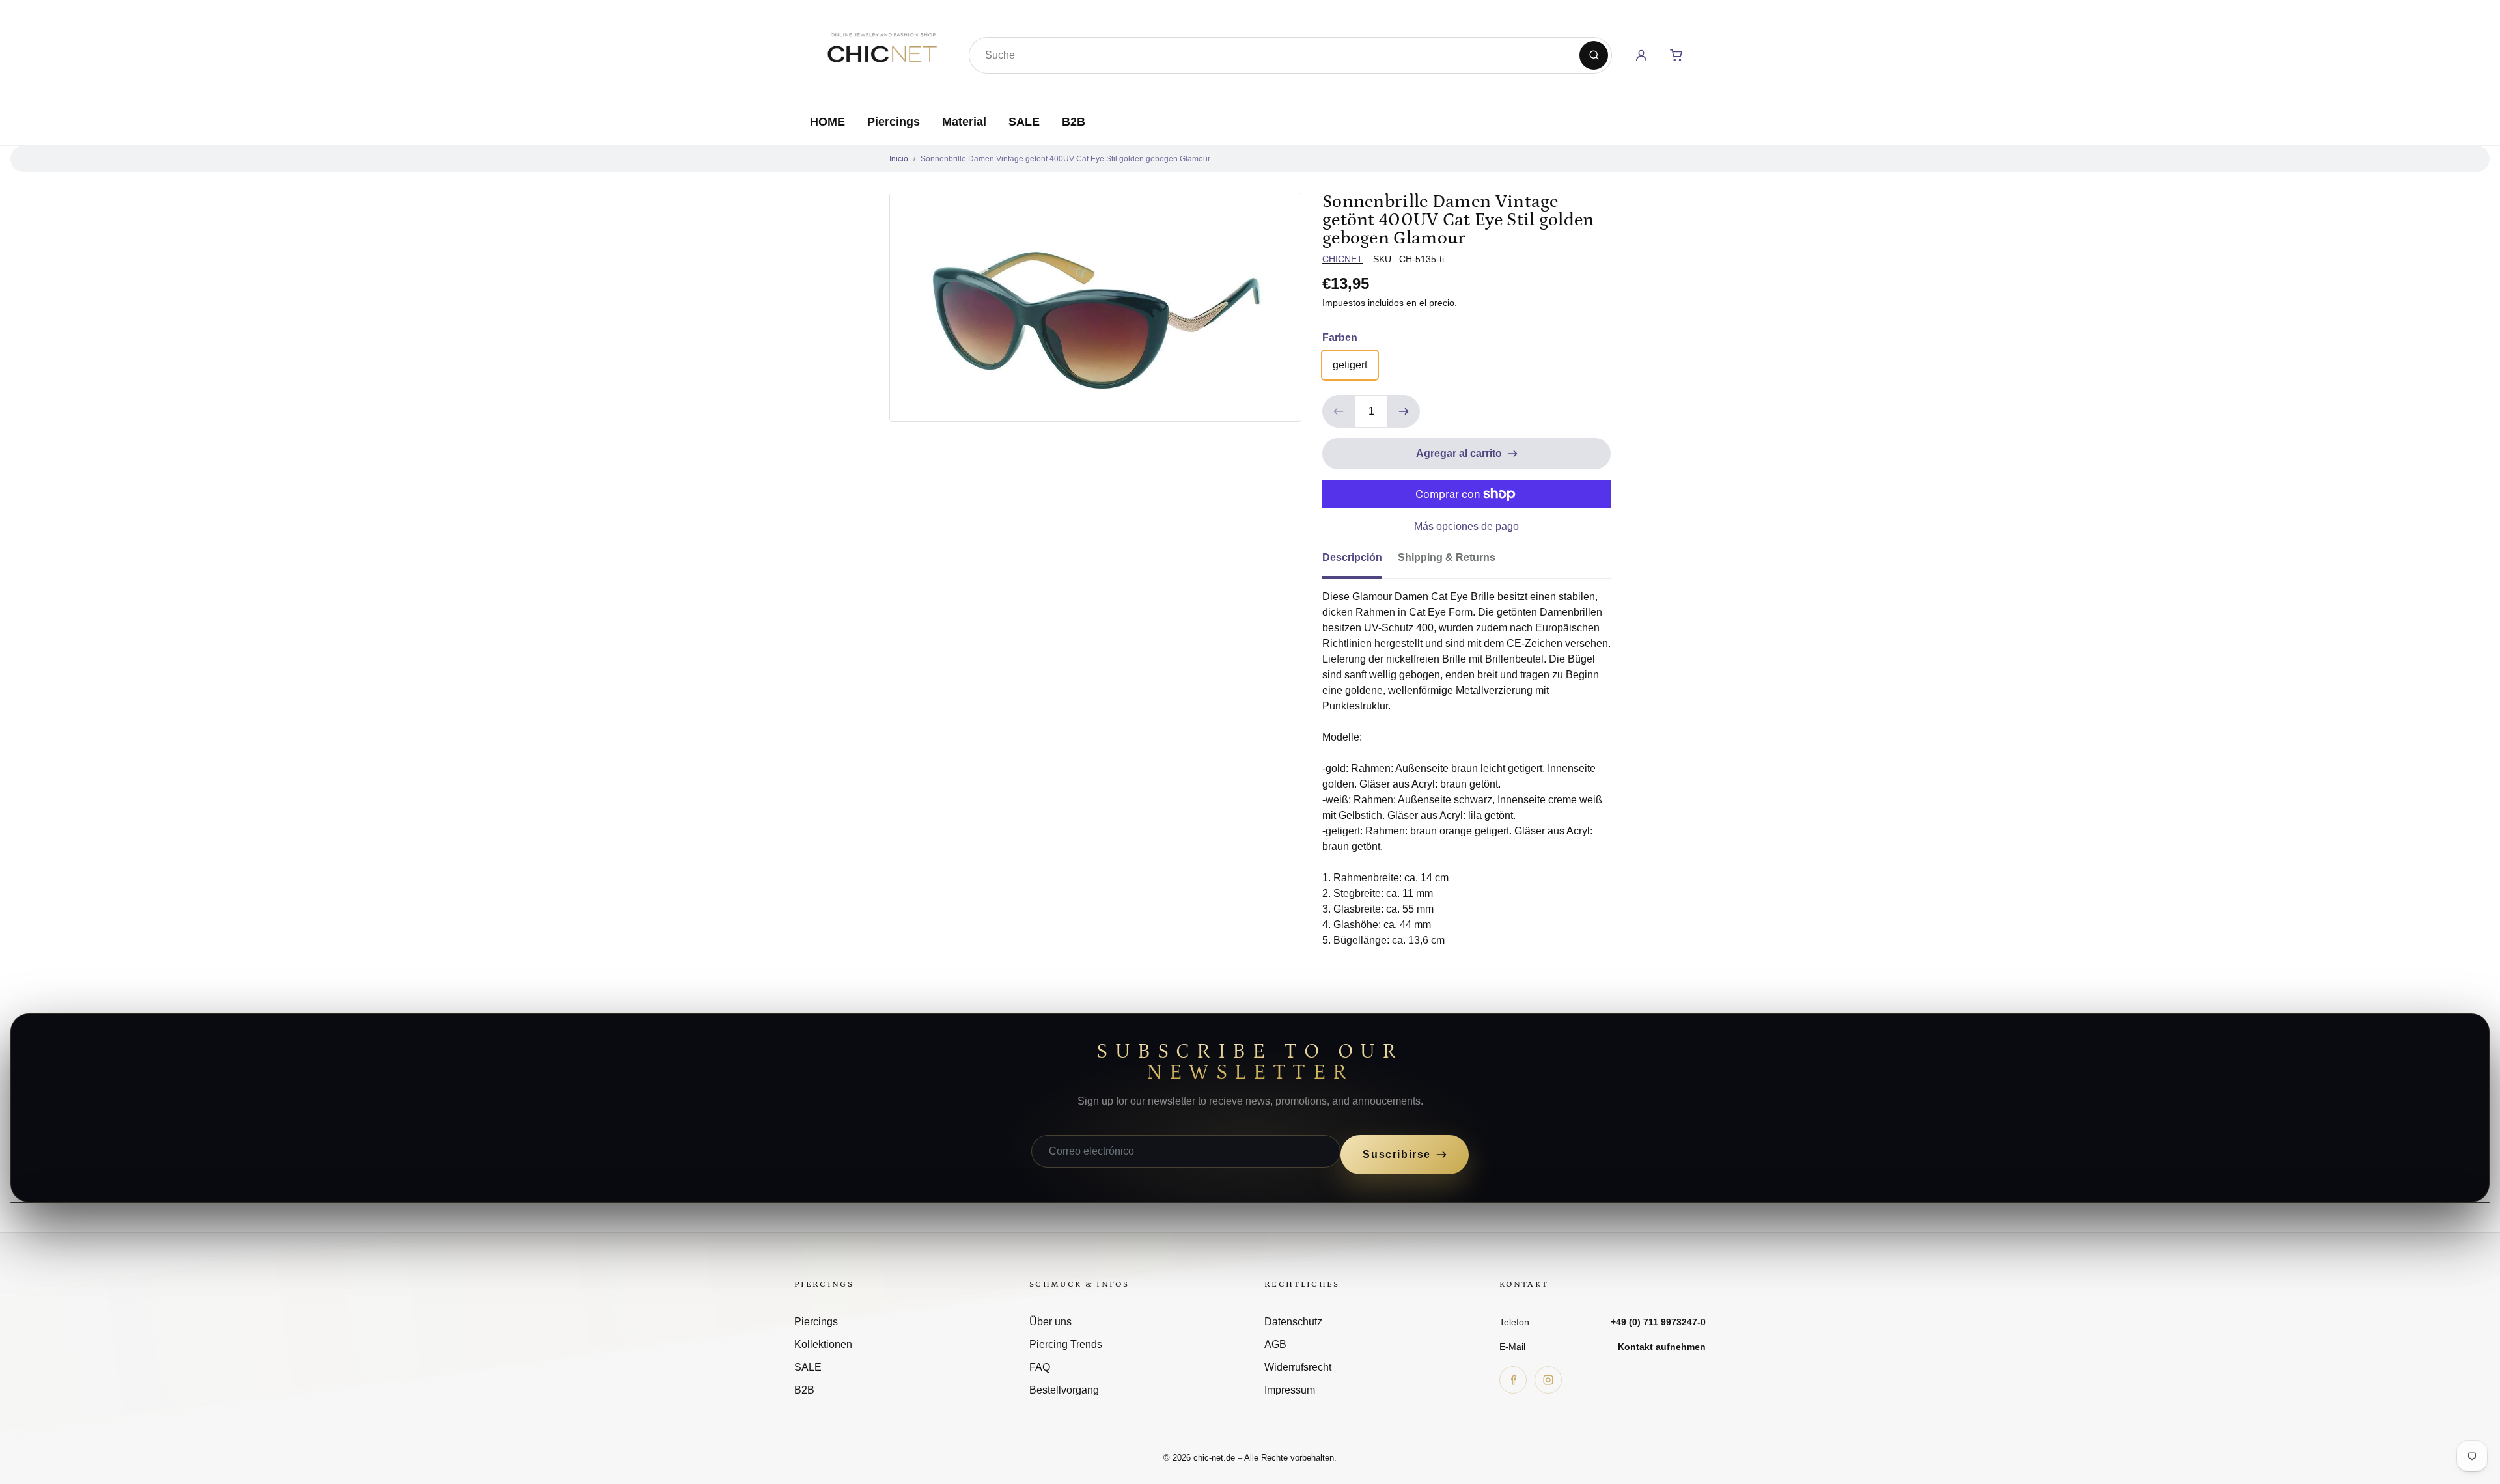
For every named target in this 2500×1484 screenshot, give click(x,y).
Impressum (1290, 1390)
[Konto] (1641, 55)
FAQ (1040, 1367)
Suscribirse (1397, 1154)
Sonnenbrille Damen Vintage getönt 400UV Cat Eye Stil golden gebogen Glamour (1065, 159)
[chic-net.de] (882, 53)
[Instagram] (1548, 1380)
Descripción (1352, 557)
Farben (1340, 337)
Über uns (1050, 1322)
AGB (1275, 1344)
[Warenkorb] (1676, 55)
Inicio (899, 159)
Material (964, 122)
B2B (1074, 122)
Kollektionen (823, 1344)
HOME (827, 122)
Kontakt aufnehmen (1662, 1347)
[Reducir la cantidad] (1339, 411)
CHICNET (1342, 259)
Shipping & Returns (1447, 557)
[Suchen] (1594, 55)
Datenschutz (1293, 1322)
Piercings (894, 122)
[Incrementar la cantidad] (1404, 411)
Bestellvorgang (1064, 1390)
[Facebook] (1513, 1380)
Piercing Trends (1066, 1344)
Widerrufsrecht (1298, 1367)
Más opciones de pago (1466, 526)
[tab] (1360, 562)
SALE (1024, 122)
